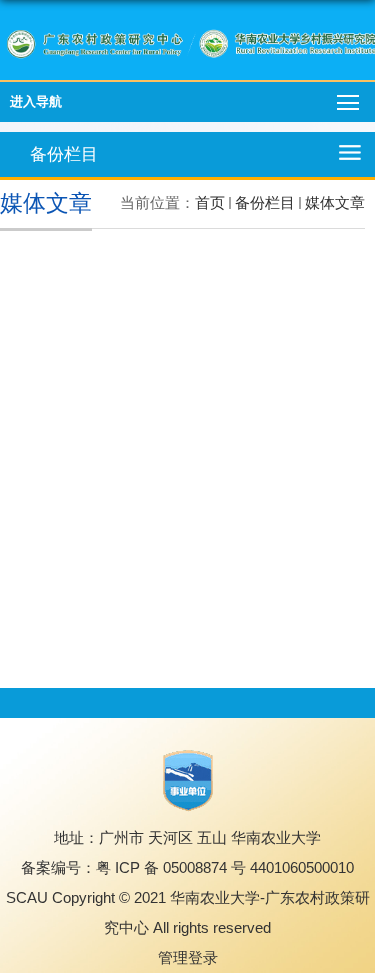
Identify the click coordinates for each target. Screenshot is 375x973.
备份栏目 (265, 202)
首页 (210, 202)
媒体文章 (335, 202)
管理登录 (188, 957)
